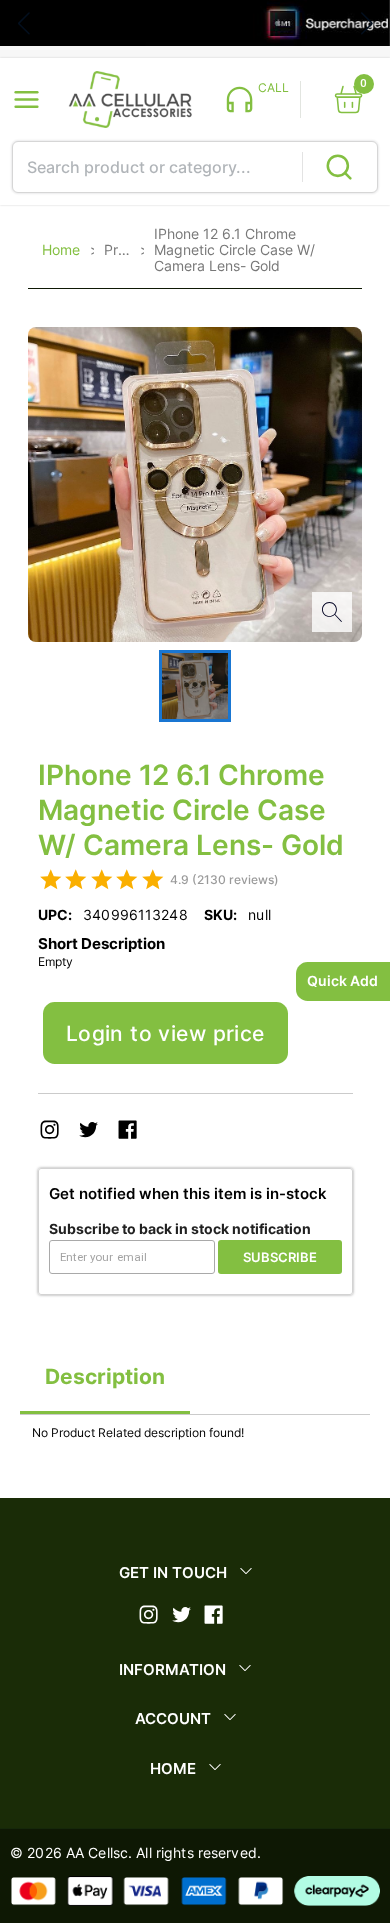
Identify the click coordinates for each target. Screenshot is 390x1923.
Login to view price (165, 1033)
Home (61, 250)
